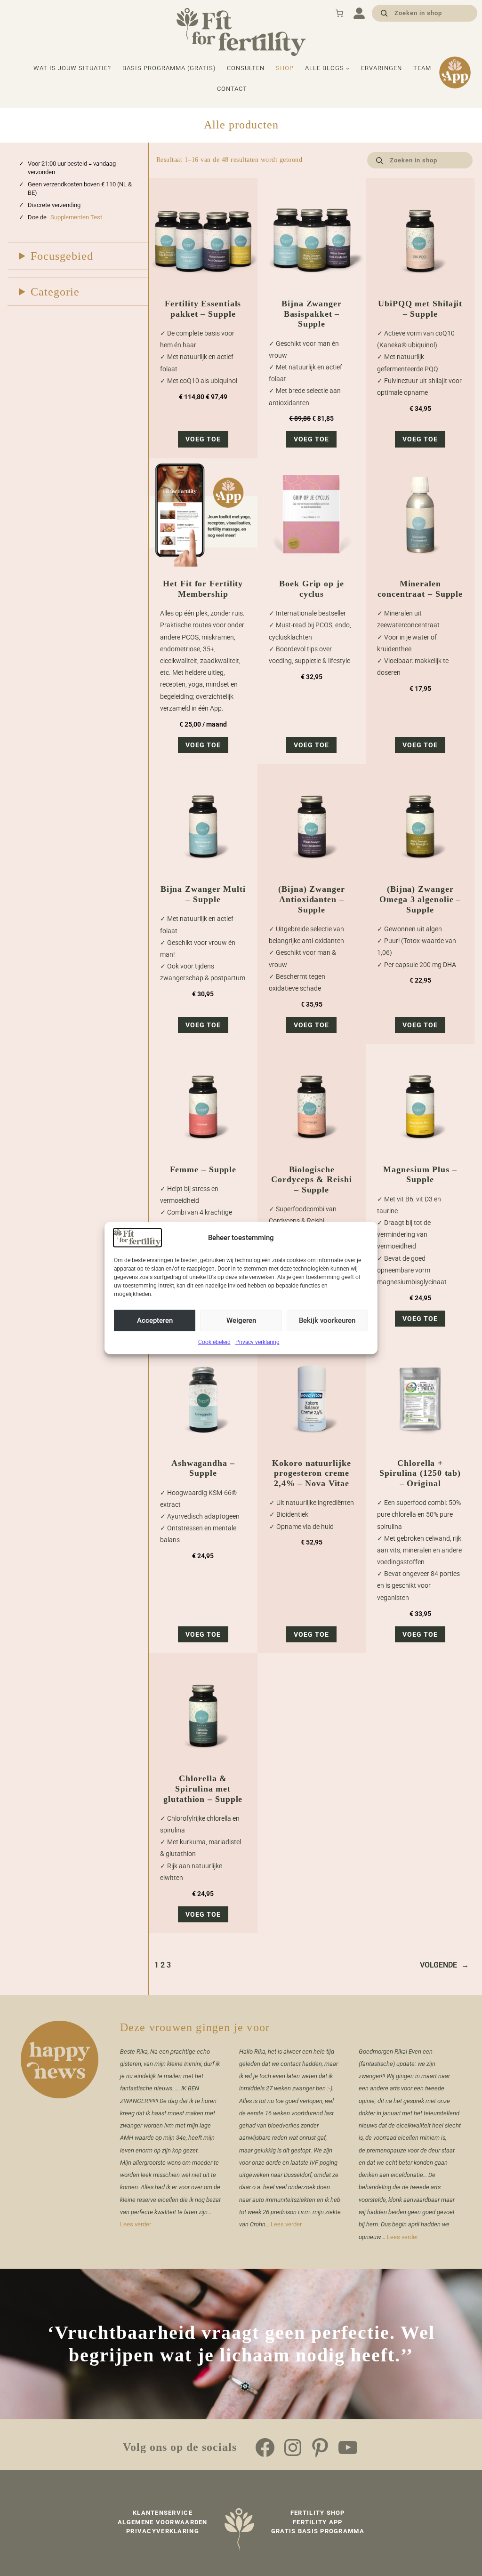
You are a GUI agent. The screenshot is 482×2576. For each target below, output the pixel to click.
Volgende (444, 1965)
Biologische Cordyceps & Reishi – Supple (311, 1180)
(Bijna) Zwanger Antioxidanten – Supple (312, 899)
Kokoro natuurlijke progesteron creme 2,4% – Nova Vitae (311, 1473)
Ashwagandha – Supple (203, 1468)
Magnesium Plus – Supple (420, 1175)
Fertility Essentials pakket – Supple (203, 309)
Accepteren (155, 1320)
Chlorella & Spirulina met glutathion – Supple (203, 1788)
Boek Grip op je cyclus (312, 589)
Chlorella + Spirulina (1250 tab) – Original (420, 1473)
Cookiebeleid (214, 1342)
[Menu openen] (359, 13)
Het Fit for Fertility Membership (203, 589)
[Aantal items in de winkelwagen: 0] (339, 13)
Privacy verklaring (257, 1342)
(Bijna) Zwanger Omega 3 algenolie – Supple (420, 899)
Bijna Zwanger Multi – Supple (203, 894)
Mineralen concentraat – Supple (420, 589)
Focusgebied (62, 256)
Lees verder (136, 2224)
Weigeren (241, 1320)
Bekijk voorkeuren (327, 1320)
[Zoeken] (384, 13)
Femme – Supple (203, 1169)
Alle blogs (325, 68)
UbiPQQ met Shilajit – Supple (420, 309)
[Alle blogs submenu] (348, 68)
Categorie (55, 292)
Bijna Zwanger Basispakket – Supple (312, 314)
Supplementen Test (76, 217)
